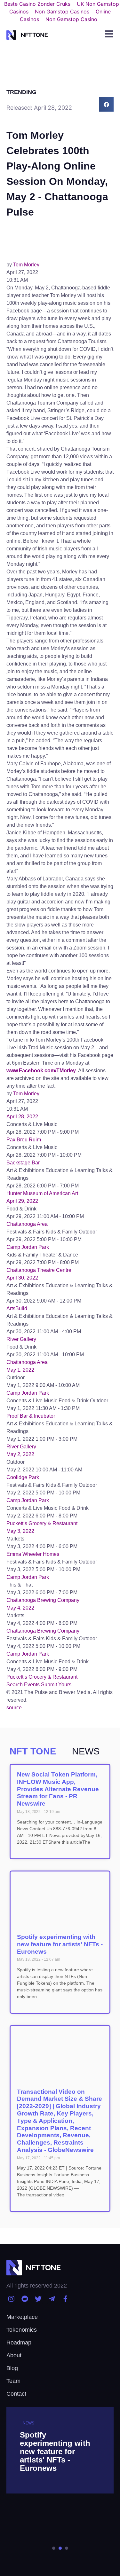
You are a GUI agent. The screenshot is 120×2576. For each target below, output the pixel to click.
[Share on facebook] (106, 104)
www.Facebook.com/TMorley (41, 1071)
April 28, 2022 (22, 1117)
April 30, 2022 (22, 1278)
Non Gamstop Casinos (62, 12)
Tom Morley (26, 265)
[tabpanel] (60, 2484)
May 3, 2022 (20, 1531)
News (28, 2423)
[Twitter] (38, 2299)
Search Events (23, 1685)
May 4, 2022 (20, 1608)
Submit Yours (56, 1685)
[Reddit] (24, 2299)
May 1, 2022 (20, 1370)
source (14, 1708)
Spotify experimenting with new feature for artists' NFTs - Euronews (60, 1944)
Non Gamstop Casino (71, 19)
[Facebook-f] (65, 2299)
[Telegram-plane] (52, 2299)
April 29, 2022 (22, 1201)
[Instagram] (11, 2299)
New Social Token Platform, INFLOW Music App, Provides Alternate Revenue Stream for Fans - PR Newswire (58, 1789)
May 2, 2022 (20, 1454)
